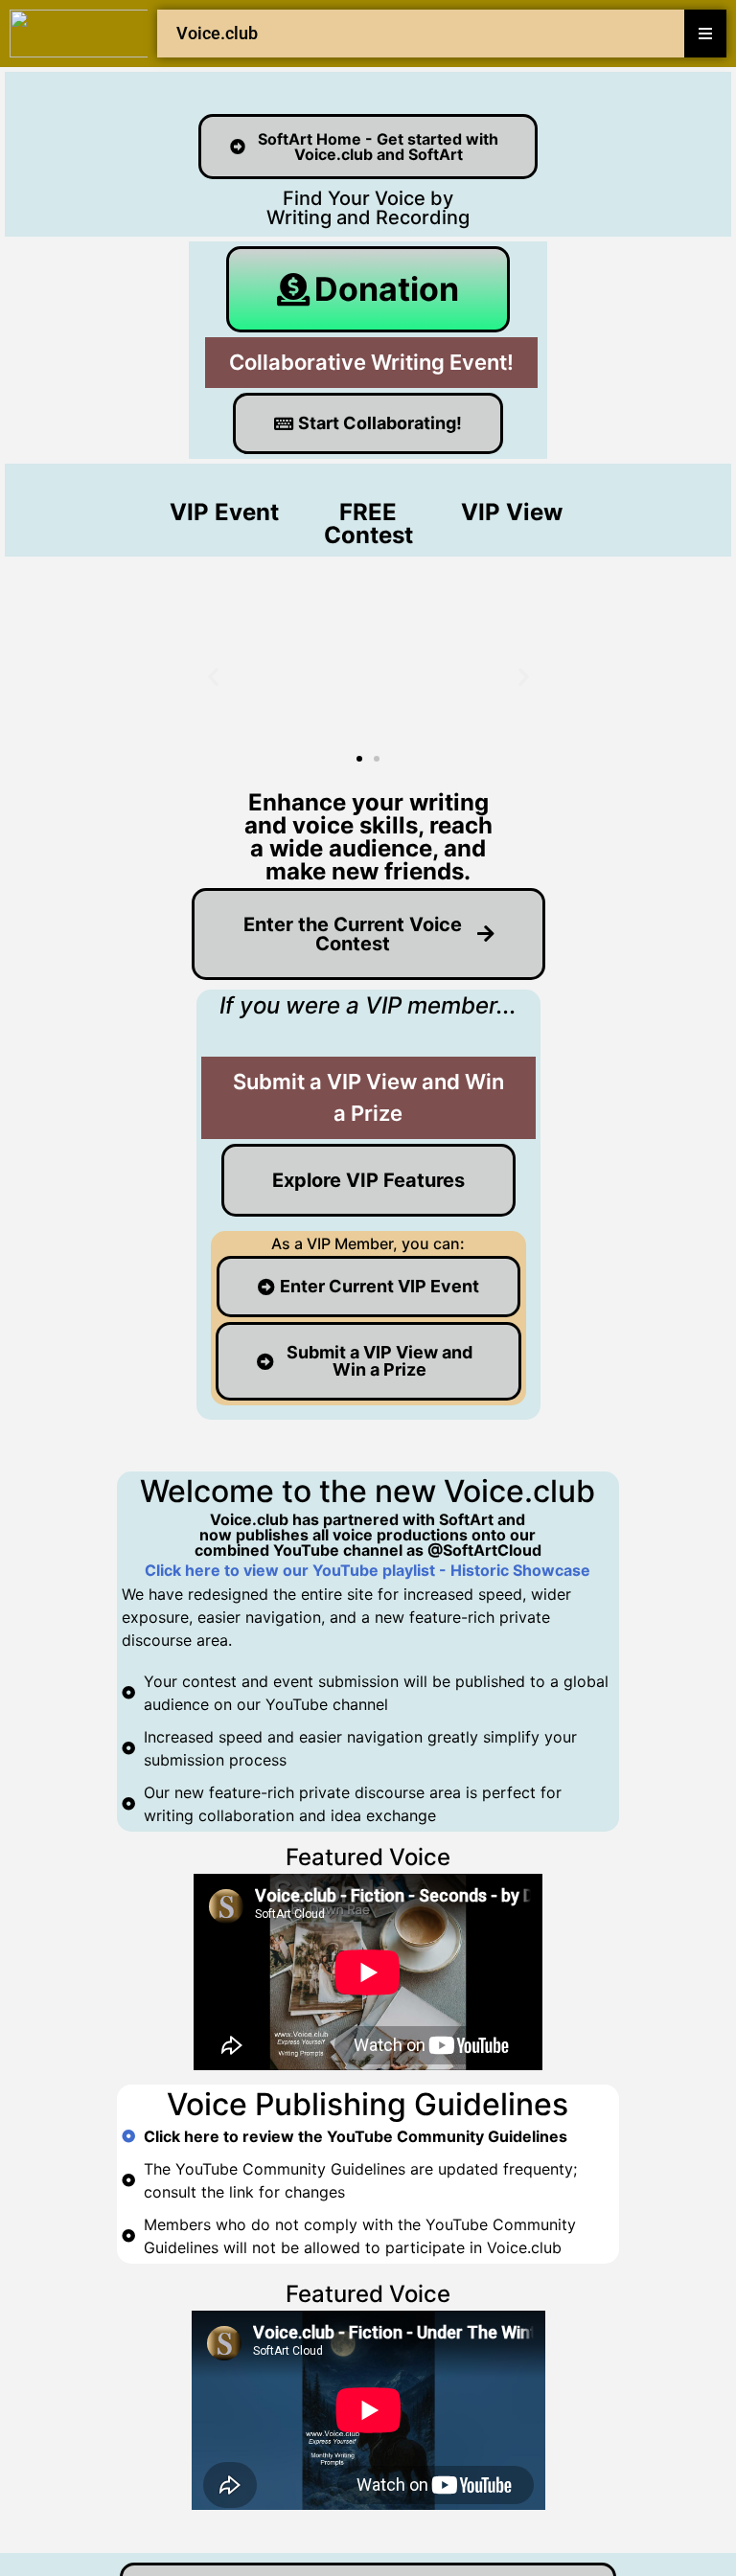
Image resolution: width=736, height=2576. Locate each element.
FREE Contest (368, 524)
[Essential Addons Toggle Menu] (705, 34)
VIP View (512, 512)
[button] (213, 677)
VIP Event (224, 512)
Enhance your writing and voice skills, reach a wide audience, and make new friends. (368, 837)
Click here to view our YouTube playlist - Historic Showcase (368, 1570)
